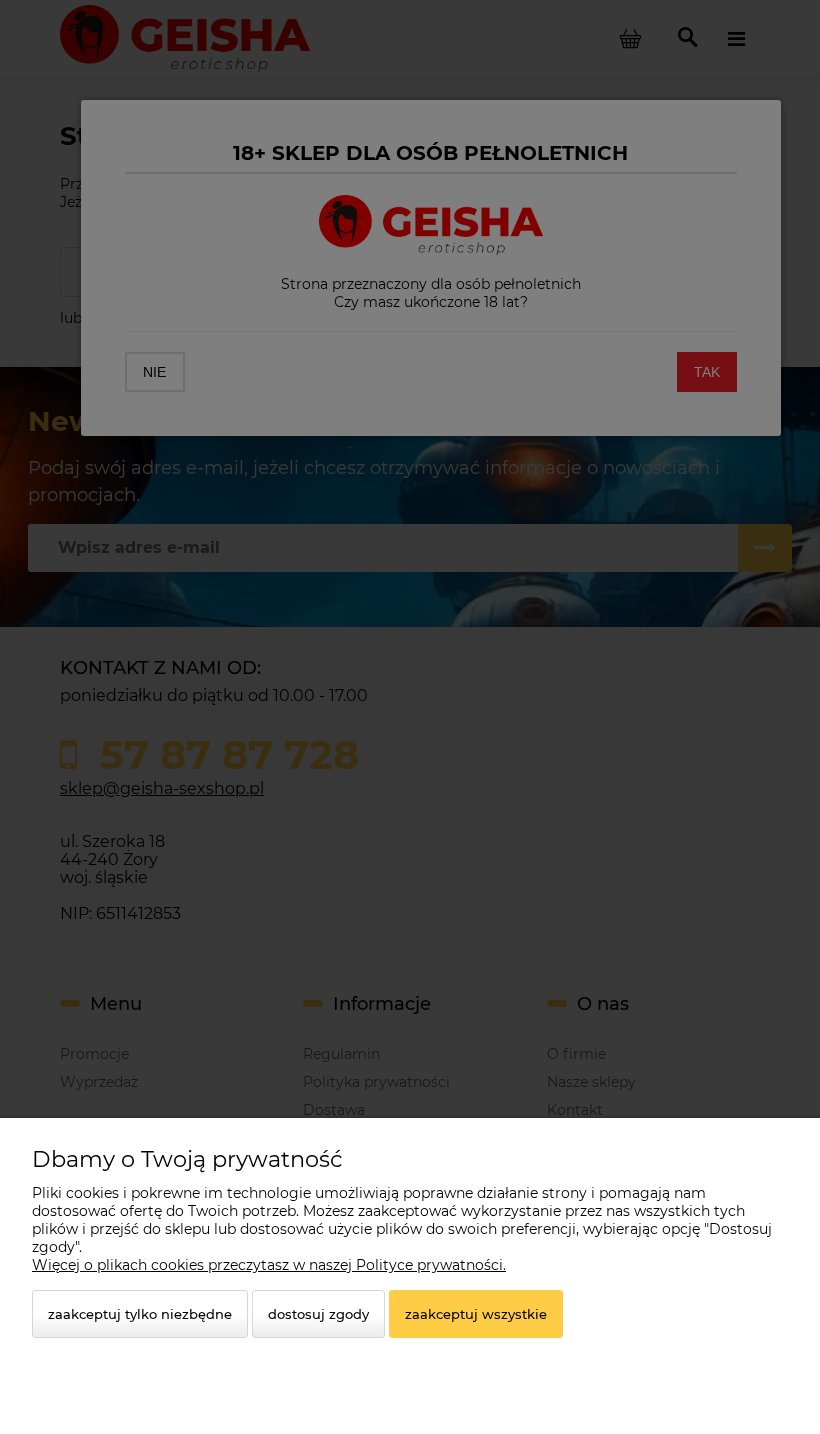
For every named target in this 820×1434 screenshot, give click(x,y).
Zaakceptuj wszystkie (476, 1314)
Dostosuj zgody (318, 1314)
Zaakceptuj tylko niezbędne (140, 1314)
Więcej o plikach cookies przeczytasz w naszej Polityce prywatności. (269, 1265)
